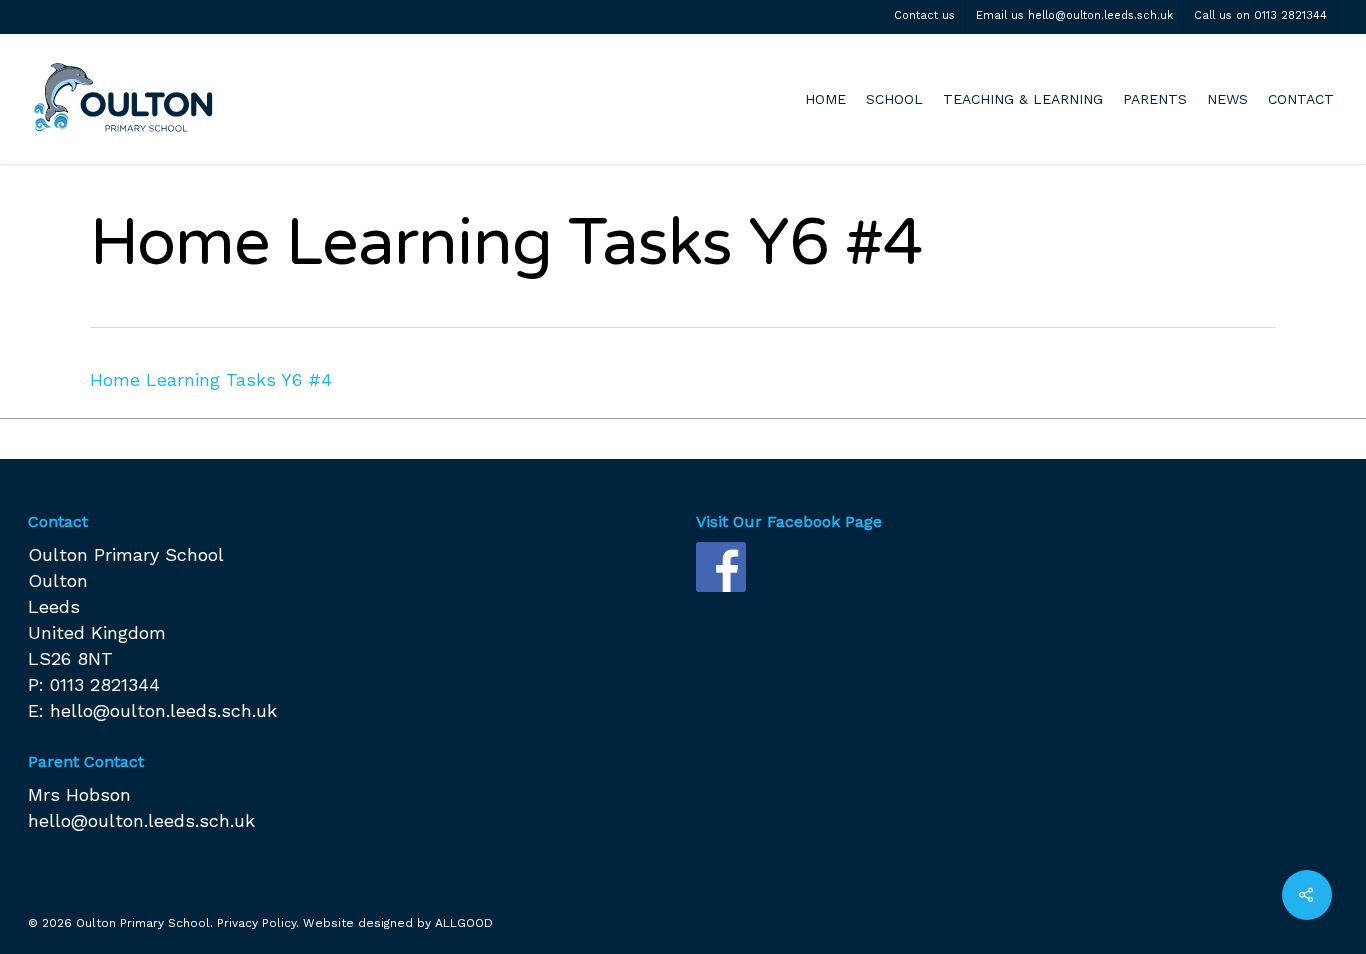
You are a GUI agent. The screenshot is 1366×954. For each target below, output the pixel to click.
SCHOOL (894, 99)
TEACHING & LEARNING (1023, 99)
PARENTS (1155, 99)
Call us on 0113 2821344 (1260, 15)
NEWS (1227, 99)
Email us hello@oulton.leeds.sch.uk (1074, 15)
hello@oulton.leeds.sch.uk (163, 710)
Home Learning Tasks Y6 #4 (211, 379)
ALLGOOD (464, 923)
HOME (825, 99)
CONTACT (1301, 99)
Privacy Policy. (258, 923)
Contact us (924, 15)
